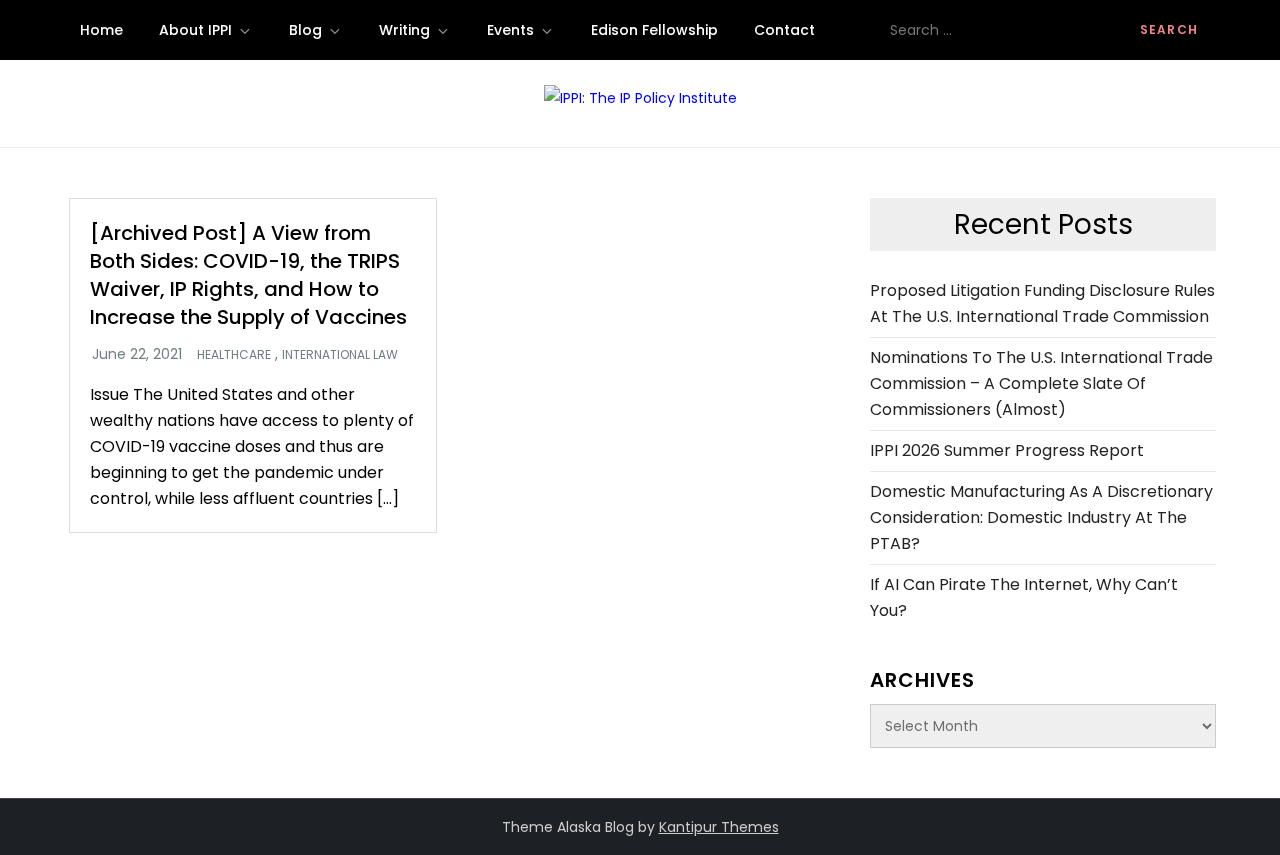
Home (101, 30)
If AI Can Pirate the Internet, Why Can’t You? (1024, 597)
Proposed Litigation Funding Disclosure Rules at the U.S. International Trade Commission (1042, 303)
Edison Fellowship (654, 30)
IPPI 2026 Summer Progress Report (1007, 450)
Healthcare (234, 355)
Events (510, 30)
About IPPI (195, 30)
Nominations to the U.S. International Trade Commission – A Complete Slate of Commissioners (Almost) (1041, 383)
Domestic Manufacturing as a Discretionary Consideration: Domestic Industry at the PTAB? (1041, 517)
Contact (784, 30)
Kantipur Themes (719, 827)
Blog (305, 30)
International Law (340, 355)
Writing (404, 30)
